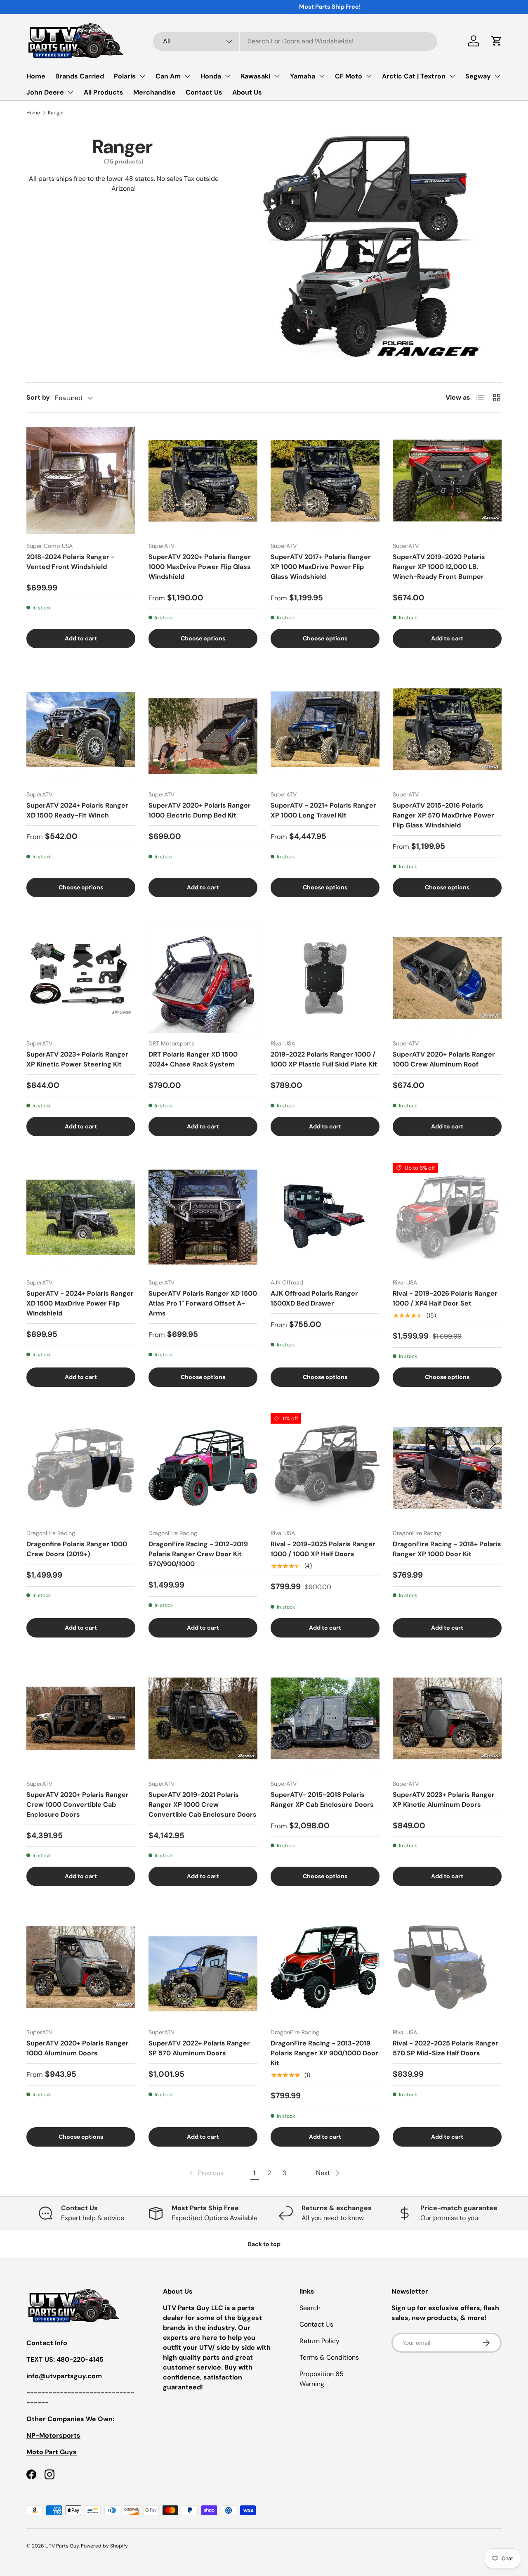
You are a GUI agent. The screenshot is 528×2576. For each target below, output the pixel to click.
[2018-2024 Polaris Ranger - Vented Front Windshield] (81, 481)
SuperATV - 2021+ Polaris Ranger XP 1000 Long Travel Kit (323, 810)
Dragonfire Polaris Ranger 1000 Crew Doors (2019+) (77, 1549)
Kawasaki (256, 76)
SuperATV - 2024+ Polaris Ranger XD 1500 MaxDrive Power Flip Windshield (80, 1303)
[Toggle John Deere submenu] (71, 92)
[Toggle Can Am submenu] (187, 76)
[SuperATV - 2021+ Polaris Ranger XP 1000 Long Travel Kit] (325, 729)
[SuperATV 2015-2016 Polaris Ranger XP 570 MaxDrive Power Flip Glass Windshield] (447, 729)
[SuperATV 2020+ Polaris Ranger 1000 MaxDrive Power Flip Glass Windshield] (203, 481)
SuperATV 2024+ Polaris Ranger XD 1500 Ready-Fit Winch (77, 810)
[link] (205, 2173)
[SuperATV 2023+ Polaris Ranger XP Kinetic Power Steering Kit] (81, 978)
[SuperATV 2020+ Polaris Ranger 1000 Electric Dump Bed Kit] (203, 729)
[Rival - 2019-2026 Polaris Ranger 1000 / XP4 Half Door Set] (447, 1217)
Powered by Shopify (104, 2546)
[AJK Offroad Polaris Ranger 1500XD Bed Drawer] (325, 1217)
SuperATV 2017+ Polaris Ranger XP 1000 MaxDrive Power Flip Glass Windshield (321, 567)
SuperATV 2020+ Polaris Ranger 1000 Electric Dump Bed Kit (200, 810)
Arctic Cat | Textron (414, 76)
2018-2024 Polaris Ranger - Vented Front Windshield (71, 562)
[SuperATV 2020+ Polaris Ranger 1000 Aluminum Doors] (81, 1967)
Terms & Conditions (329, 2357)
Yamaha (303, 76)
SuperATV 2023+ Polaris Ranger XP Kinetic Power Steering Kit (77, 1059)
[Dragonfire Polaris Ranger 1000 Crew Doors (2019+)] (81, 1468)
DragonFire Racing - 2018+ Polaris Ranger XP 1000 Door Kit (447, 1549)
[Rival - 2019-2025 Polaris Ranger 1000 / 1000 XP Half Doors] (325, 1468)
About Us (247, 92)
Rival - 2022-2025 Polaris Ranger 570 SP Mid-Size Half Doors (445, 2048)
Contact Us (204, 92)
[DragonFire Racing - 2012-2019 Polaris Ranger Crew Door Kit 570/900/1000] (203, 1468)
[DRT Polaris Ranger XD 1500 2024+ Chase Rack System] (203, 978)
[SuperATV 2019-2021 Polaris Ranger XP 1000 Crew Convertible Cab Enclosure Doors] (203, 1718)
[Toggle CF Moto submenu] (369, 76)
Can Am (168, 76)
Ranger (56, 113)
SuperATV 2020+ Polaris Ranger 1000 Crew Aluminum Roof (444, 1059)
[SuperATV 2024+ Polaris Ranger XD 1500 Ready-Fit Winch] (81, 729)
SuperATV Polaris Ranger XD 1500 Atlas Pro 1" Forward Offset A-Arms (203, 1303)
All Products (104, 92)
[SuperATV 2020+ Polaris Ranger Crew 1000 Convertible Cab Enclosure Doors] (81, 1718)
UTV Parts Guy (62, 2546)
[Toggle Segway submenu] (497, 76)
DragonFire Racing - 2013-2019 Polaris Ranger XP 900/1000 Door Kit (324, 2053)
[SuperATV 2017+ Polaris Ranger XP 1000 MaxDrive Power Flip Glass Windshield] (325, 481)
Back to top (264, 2244)
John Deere (45, 92)
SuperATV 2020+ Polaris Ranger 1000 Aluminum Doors (78, 2048)
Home (36, 76)
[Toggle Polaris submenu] (142, 76)
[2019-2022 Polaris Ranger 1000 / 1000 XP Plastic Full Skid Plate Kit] (325, 978)
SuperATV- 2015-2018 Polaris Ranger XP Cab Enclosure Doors (322, 1800)
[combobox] (295, 41)
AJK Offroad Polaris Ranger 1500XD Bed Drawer (314, 1298)
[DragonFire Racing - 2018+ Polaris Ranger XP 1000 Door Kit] (447, 1468)
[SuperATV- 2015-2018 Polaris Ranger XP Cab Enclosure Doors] (325, 1718)
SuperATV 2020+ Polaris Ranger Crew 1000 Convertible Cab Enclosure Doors (78, 1805)
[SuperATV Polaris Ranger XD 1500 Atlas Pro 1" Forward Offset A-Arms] (203, 1217)
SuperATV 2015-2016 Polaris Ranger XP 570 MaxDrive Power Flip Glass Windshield (443, 815)
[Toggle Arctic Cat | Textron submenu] (452, 76)
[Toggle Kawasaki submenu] (277, 76)
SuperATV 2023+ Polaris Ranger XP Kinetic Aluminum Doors (444, 1800)
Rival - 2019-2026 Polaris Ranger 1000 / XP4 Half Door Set (445, 1298)
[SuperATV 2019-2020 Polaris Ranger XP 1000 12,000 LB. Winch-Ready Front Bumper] (447, 481)
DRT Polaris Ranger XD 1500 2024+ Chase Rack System (193, 1059)
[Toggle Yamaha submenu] (322, 76)
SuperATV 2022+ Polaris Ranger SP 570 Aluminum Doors (199, 2048)
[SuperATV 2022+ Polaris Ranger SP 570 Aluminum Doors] (203, 1967)
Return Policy (319, 2341)
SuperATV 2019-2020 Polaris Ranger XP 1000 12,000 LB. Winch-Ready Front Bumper (439, 567)
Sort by (38, 397)
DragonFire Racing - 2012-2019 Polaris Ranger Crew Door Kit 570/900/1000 (198, 1554)
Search (310, 2308)
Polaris (125, 76)
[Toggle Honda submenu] (228, 76)
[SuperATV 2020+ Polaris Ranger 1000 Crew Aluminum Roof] (447, 978)
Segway (478, 76)
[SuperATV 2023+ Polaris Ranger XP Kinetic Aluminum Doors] (447, 1718)
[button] (497, 41)
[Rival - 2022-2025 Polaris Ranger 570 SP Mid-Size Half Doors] (447, 1967)
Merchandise (154, 92)
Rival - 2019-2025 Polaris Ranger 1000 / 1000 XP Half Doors (323, 1549)
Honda (211, 76)
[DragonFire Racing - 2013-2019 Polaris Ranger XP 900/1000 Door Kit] (325, 1967)
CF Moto (349, 76)
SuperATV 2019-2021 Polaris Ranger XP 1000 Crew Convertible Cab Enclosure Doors (203, 1805)
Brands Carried (80, 76)
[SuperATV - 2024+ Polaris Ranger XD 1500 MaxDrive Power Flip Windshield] (81, 1217)
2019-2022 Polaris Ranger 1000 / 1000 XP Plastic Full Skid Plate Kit (324, 1059)
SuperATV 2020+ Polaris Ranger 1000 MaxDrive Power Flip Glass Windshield (200, 567)
